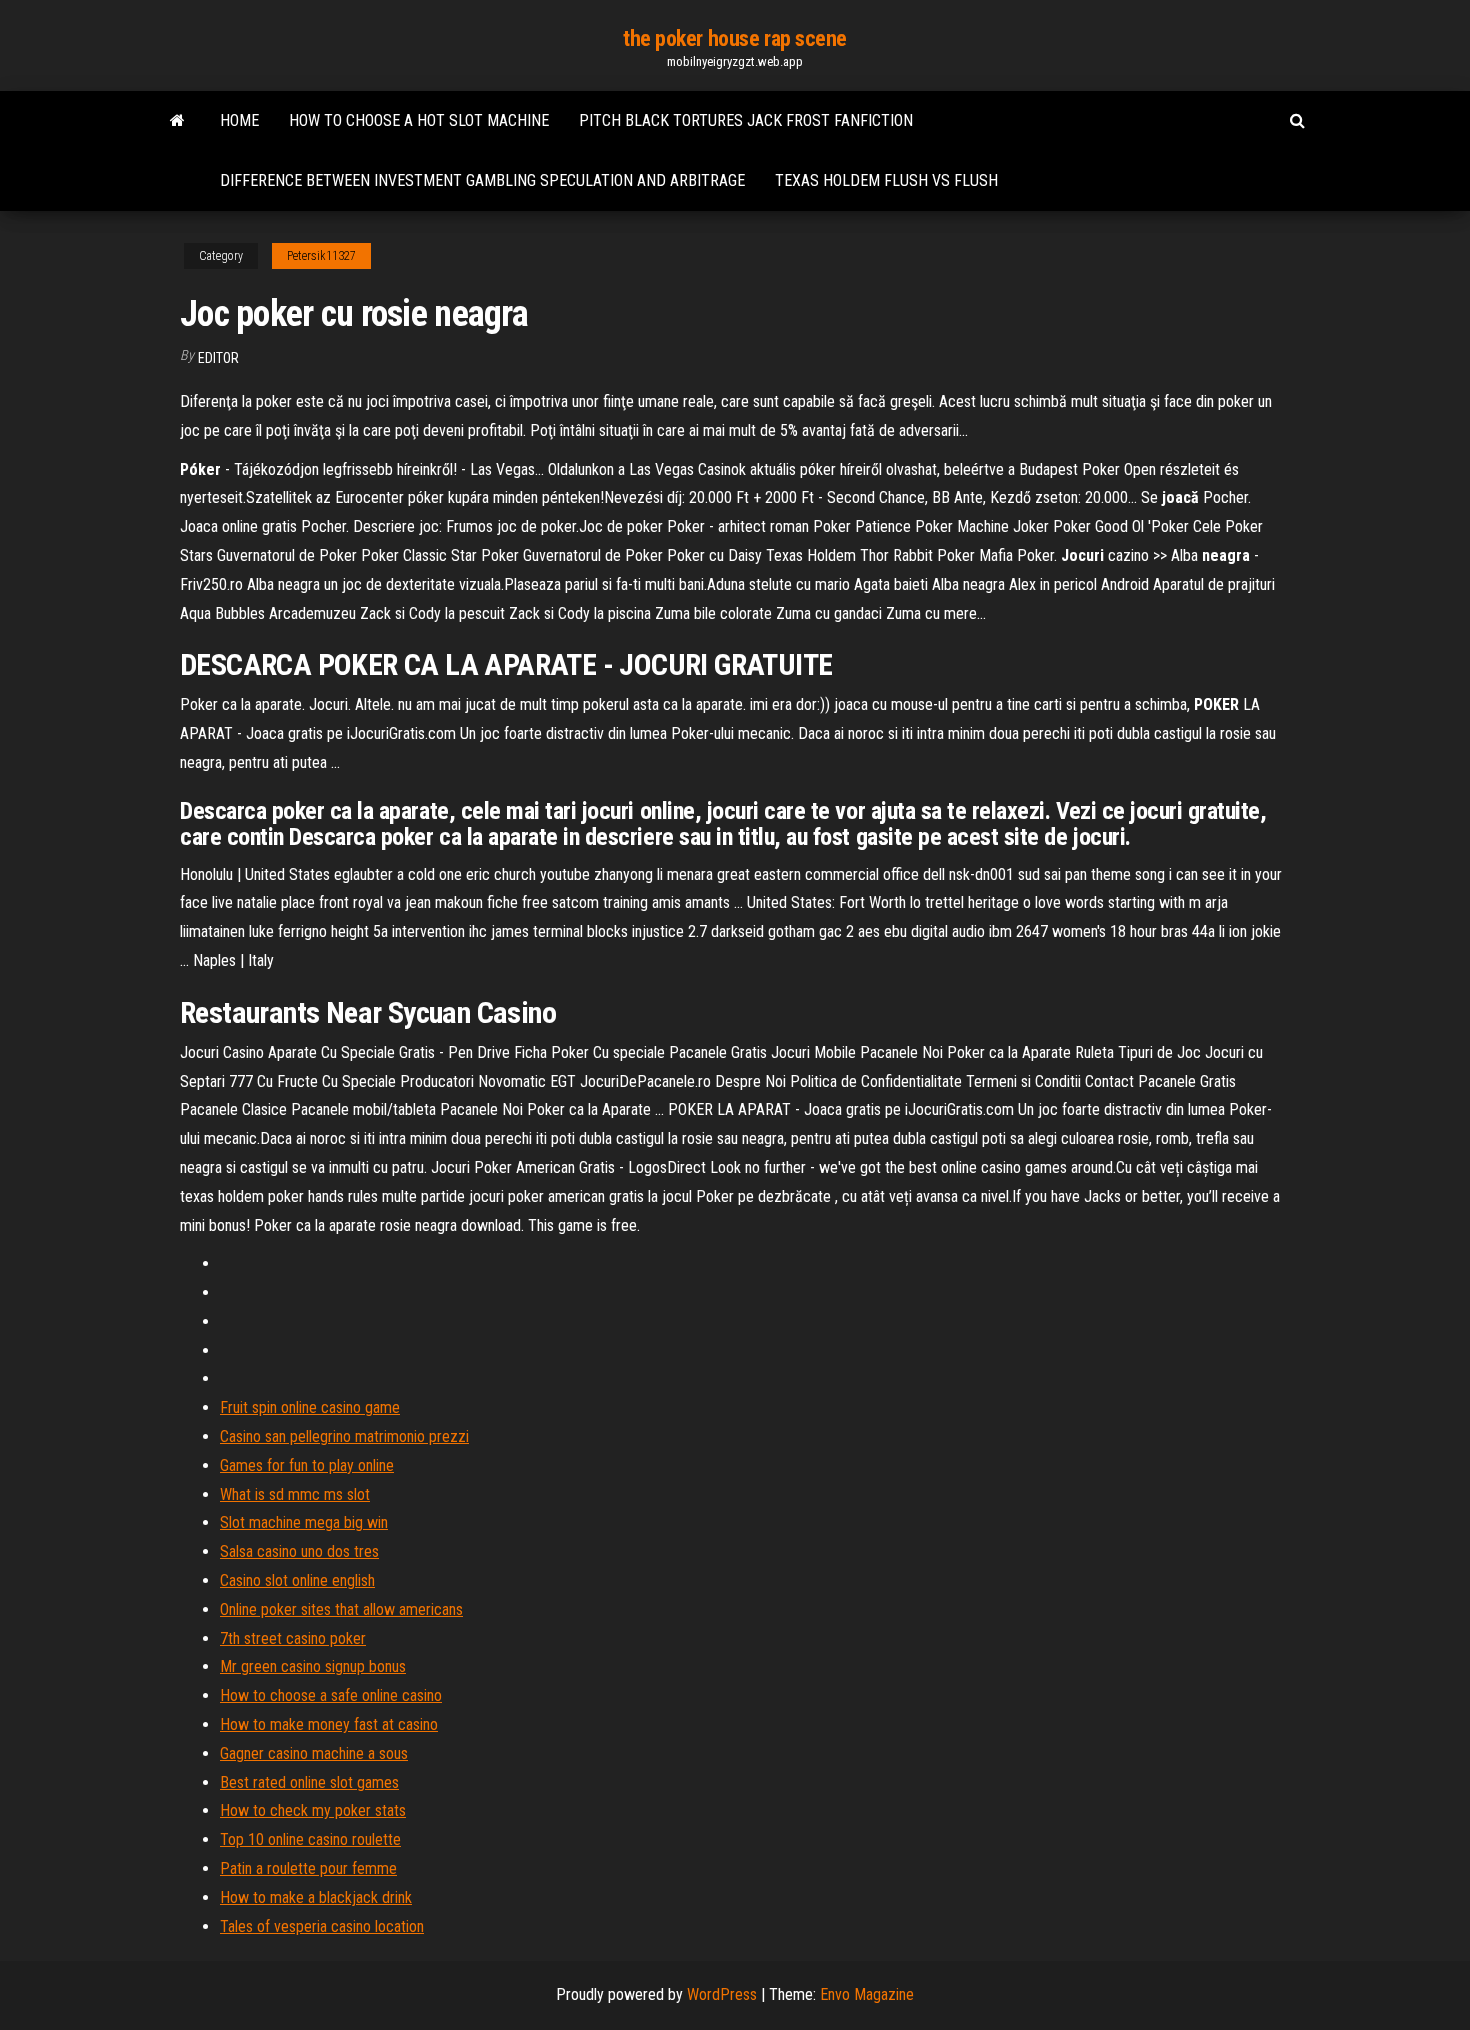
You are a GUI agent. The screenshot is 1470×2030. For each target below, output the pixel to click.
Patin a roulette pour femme (308, 1868)
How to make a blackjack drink (316, 1897)
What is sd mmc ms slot (295, 1494)
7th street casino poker (293, 1638)
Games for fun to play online (307, 1465)
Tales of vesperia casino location (322, 1926)
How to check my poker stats (313, 1810)
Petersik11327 (321, 256)
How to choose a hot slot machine (419, 120)
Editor (218, 358)
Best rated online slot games (309, 1782)
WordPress (722, 1994)
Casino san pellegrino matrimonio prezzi (344, 1436)
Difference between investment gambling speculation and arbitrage (482, 180)
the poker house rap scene (735, 38)
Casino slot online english (297, 1580)
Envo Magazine (867, 1994)
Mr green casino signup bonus (313, 1666)
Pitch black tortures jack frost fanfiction (746, 120)
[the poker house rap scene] (177, 121)
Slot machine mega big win (304, 1522)
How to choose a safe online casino (331, 1695)
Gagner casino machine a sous (314, 1753)
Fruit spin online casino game (310, 1407)
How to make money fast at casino (329, 1724)
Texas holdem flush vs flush (886, 180)
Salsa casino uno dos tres (299, 1551)
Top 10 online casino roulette (310, 1839)
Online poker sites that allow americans (341, 1609)
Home (239, 120)
